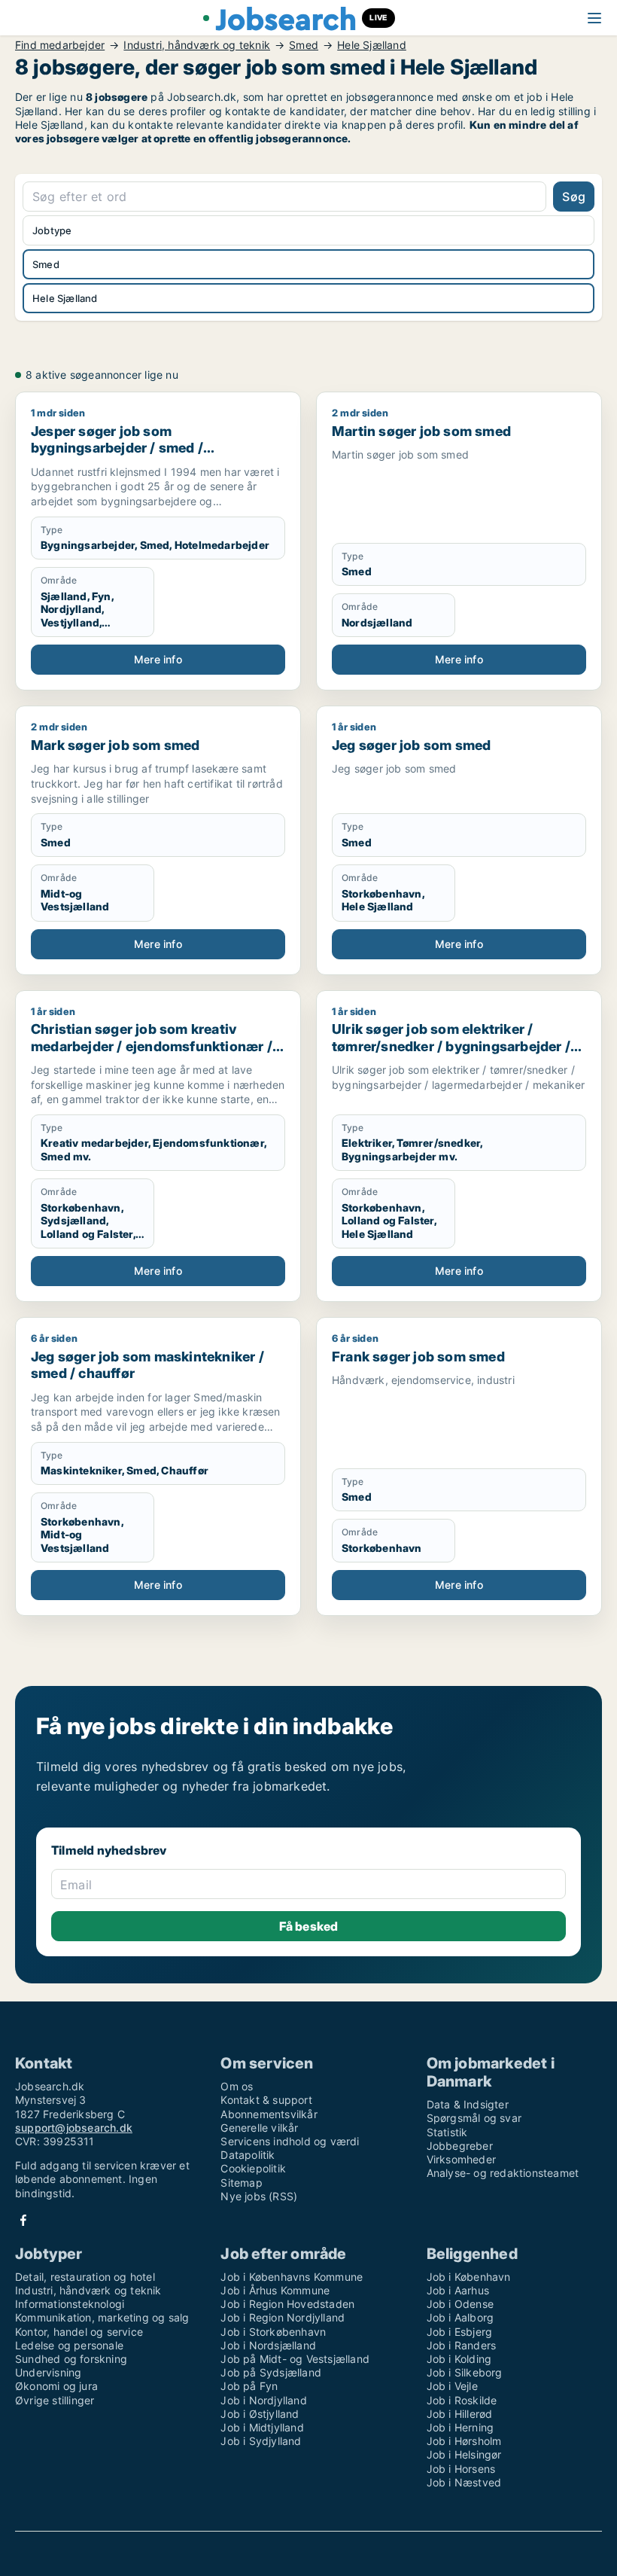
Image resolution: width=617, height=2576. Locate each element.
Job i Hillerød (460, 2414)
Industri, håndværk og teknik (197, 45)
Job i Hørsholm (464, 2441)
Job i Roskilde (462, 2400)
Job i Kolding (459, 2359)
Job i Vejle (452, 2386)
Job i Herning (460, 2427)
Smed (304, 45)
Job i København (469, 2277)
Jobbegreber (460, 2146)
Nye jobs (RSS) (259, 2196)
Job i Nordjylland (263, 2400)
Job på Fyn (249, 2386)
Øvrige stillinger (55, 2400)
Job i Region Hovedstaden (287, 2304)
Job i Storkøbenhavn (273, 2332)
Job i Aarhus (458, 2290)
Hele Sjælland (372, 45)
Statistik (447, 2132)
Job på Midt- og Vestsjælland (295, 2359)
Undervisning (48, 2372)
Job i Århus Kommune (275, 2290)
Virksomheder (461, 2159)
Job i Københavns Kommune (292, 2277)
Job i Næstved (464, 2482)
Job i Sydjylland (261, 2441)
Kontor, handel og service (79, 2332)
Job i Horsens (461, 2469)
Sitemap (241, 2183)
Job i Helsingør (464, 2454)
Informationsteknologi (70, 2304)
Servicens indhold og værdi (290, 2141)
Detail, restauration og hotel (85, 2277)
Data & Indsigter (468, 2104)
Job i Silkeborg (465, 2372)
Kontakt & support (266, 2100)
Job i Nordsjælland (268, 2345)
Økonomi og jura (56, 2386)
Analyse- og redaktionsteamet (503, 2173)
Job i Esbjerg (460, 2332)
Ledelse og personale (69, 2345)
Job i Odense (460, 2304)
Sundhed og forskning (71, 2359)
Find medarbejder (60, 45)
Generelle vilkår (259, 2128)
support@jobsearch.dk (74, 2128)
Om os (237, 2086)
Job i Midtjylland (262, 2427)
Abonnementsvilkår (269, 2114)
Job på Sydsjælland (271, 2372)
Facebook (23, 2220)
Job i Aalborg (460, 2317)
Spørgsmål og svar (474, 2118)
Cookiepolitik (253, 2168)
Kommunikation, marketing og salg (102, 2317)
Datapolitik (248, 2155)
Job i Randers (462, 2345)
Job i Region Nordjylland (283, 2317)
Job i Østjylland (260, 2414)
